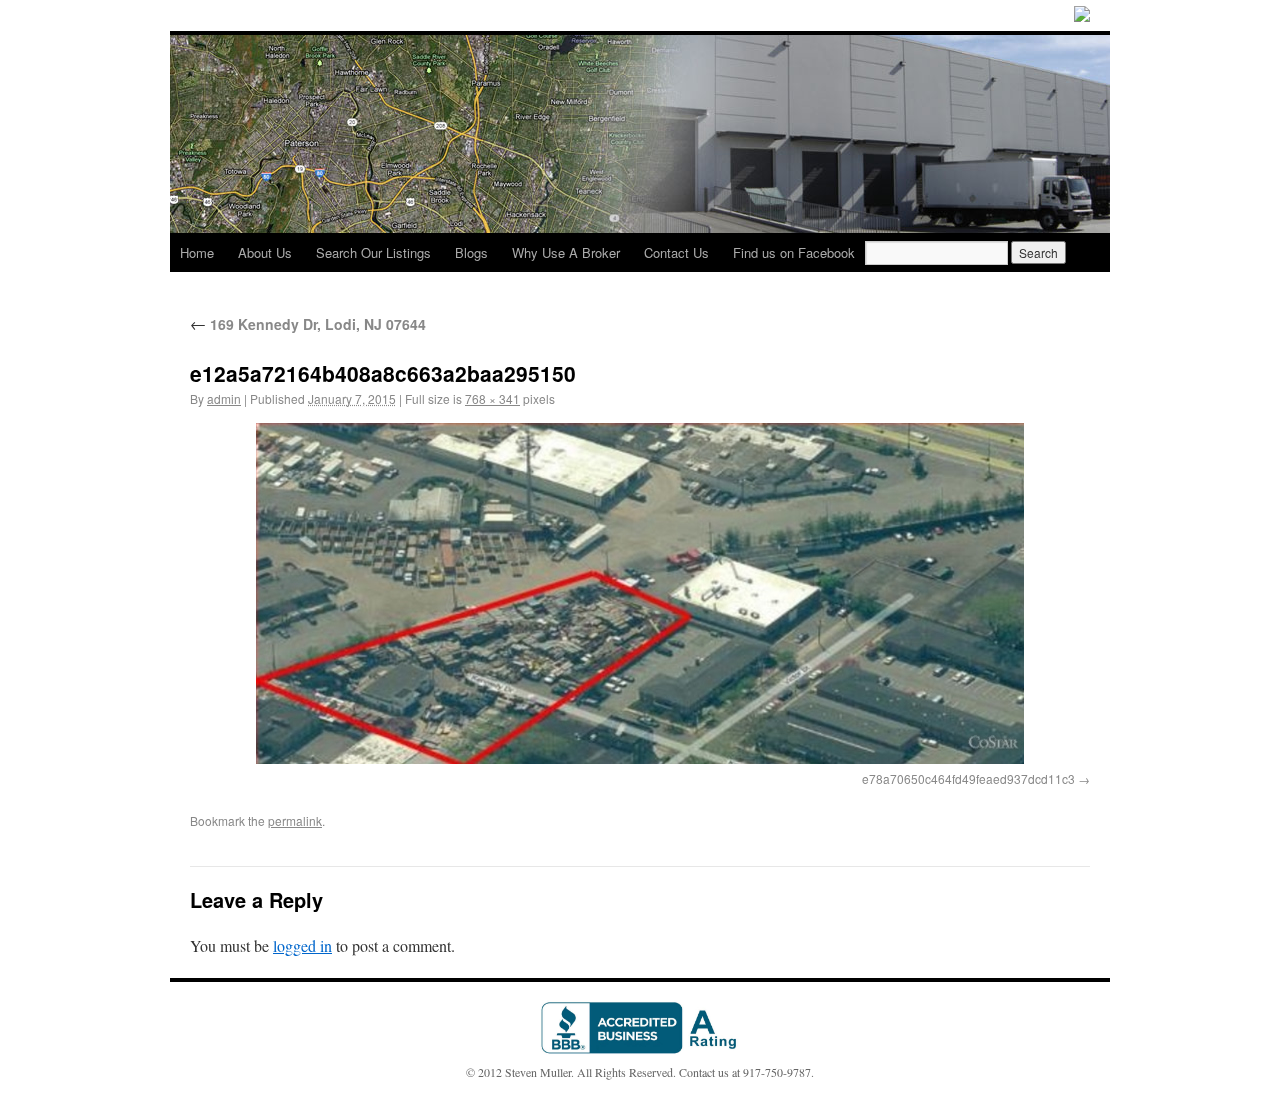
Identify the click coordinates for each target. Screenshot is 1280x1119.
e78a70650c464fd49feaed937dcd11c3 (968, 778)
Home (197, 252)
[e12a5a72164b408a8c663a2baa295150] (640, 593)
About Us (265, 252)
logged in (302, 945)
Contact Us (676, 252)
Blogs (471, 252)
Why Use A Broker (566, 252)
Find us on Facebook (794, 252)
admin (224, 398)
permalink (295, 820)
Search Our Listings (373, 252)
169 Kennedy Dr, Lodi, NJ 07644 (308, 324)
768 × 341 (492, 398)
